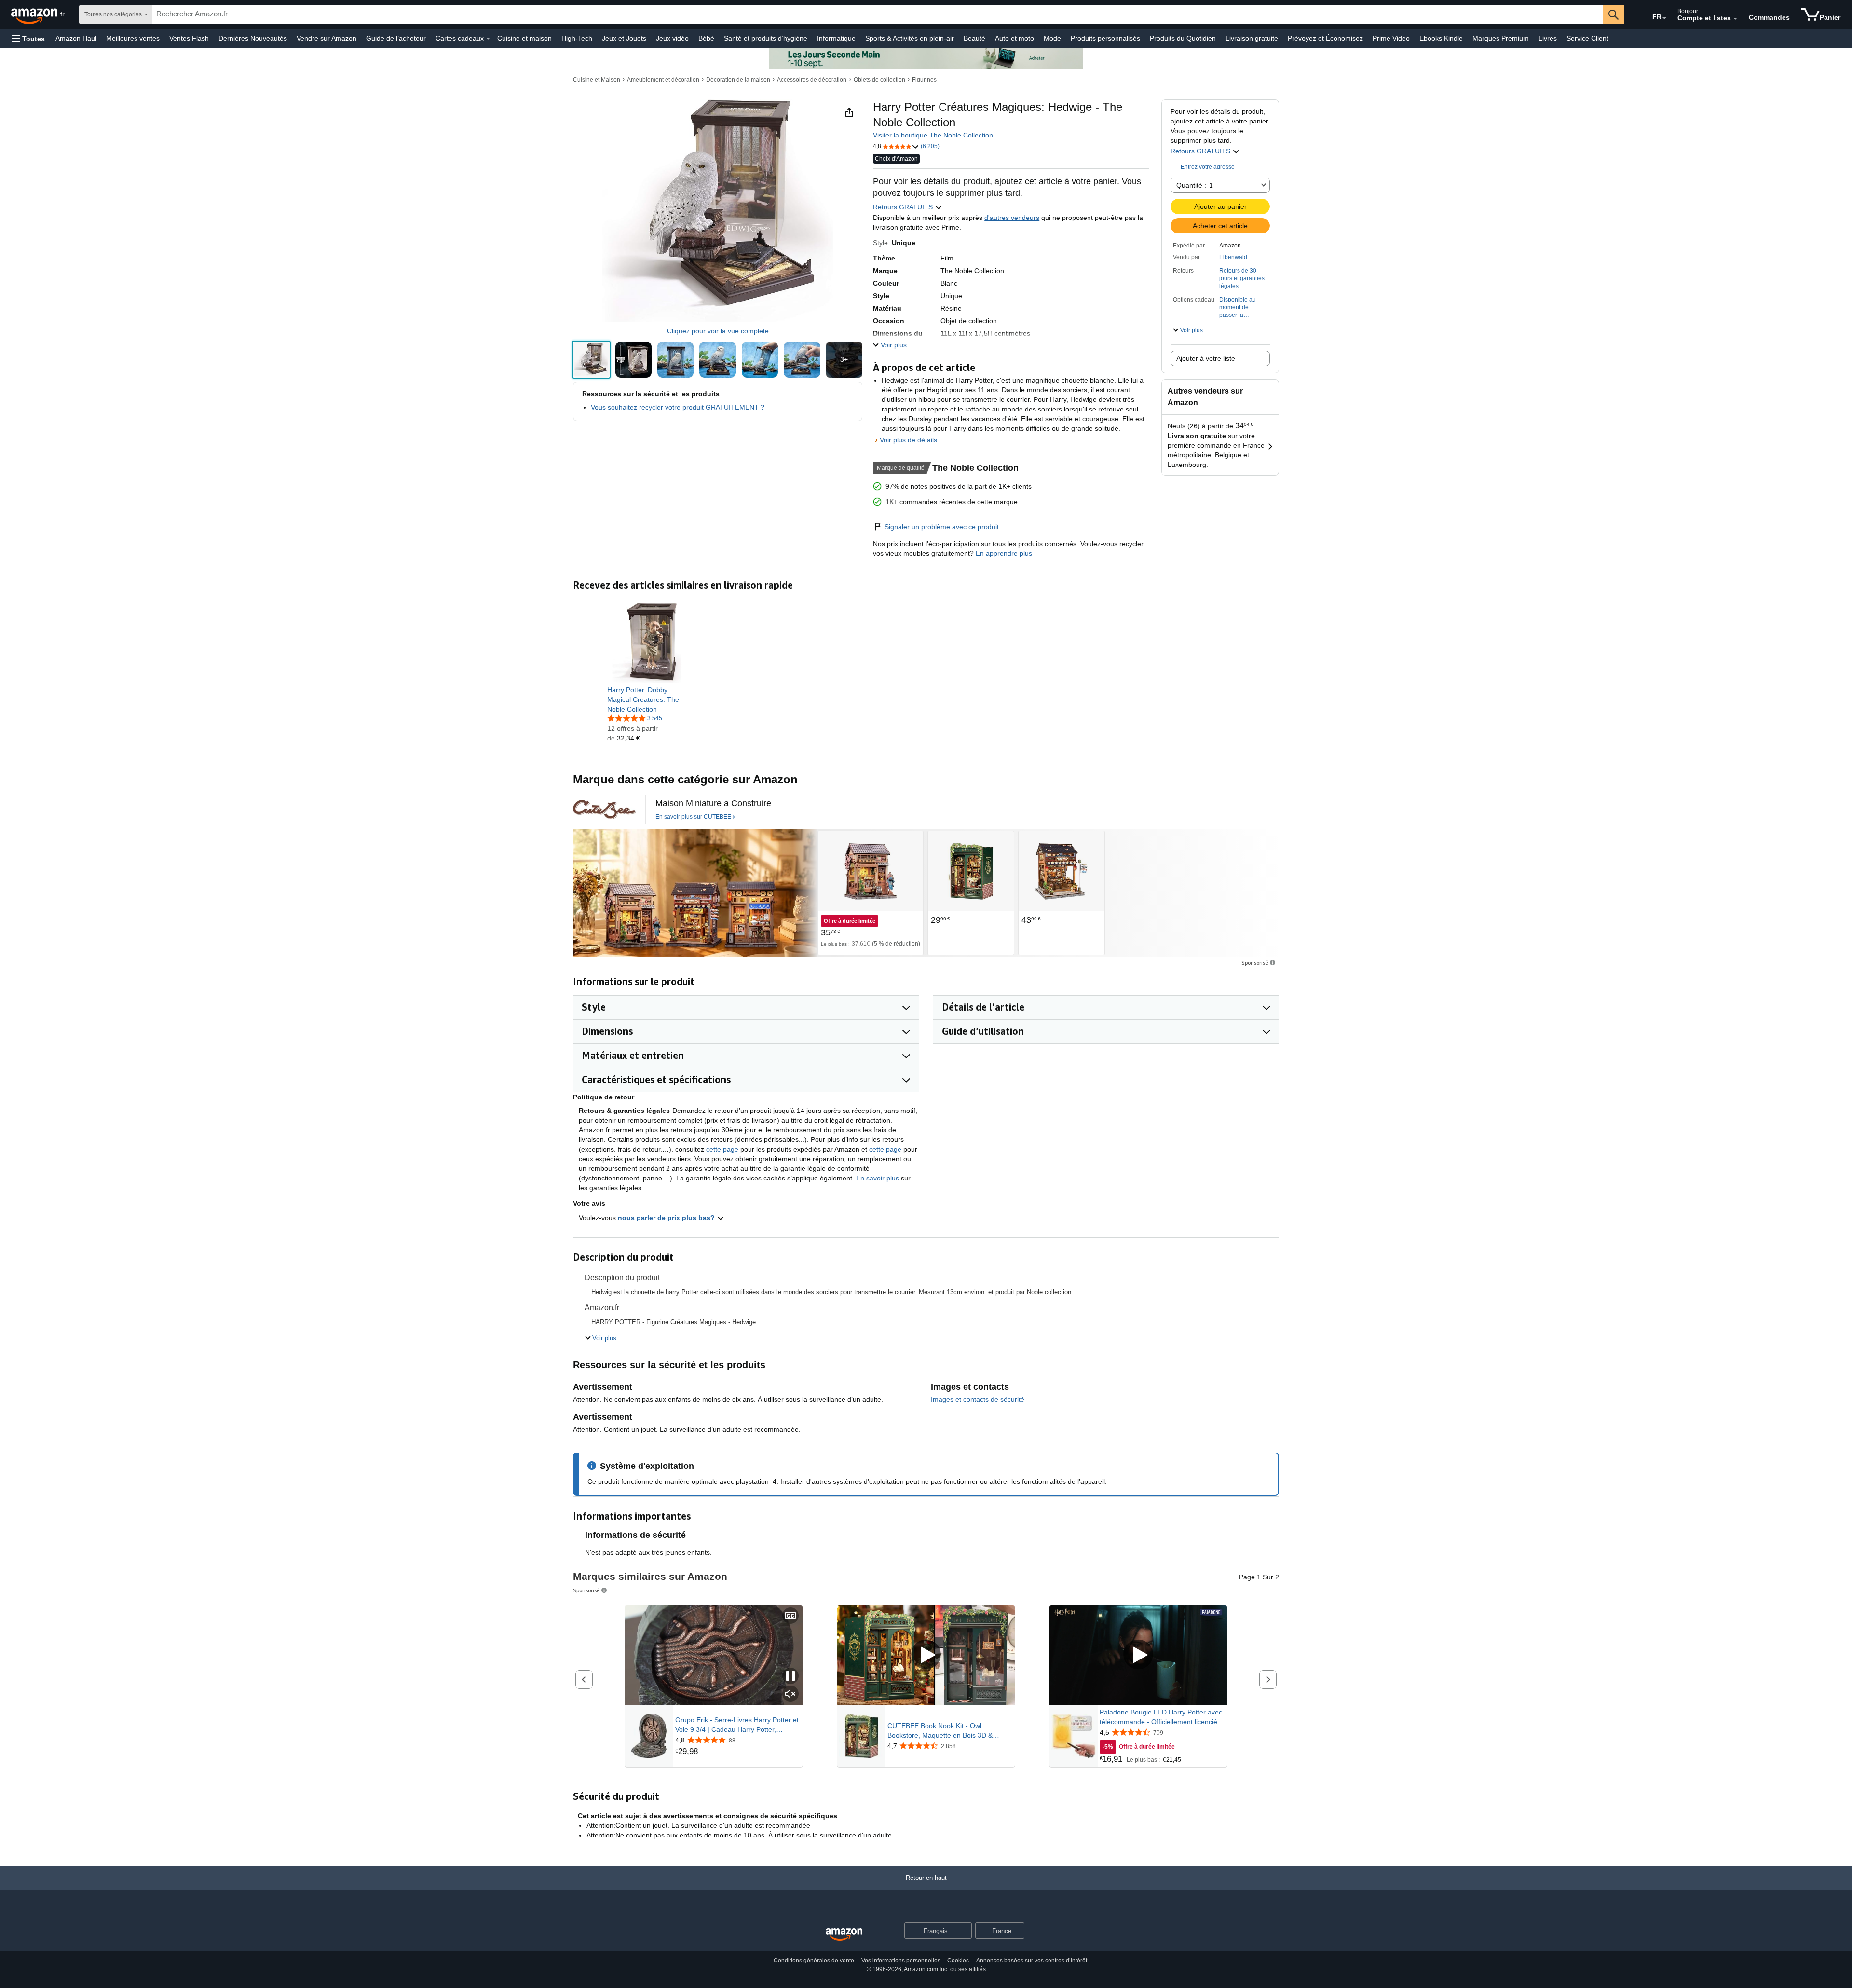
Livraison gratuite (1252, 38)
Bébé (706, 38)
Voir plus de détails (908, 440)
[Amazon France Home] (844, 1935)
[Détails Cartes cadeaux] (488, 39)
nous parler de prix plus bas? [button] (667, 1218)
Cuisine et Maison (597, 80)
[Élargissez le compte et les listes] (1735, 19)
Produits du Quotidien (1183, 38)
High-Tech (577, 38)
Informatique (836, 38)
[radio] (591, 360)
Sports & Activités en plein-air (910, 38)
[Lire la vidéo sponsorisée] (926, 1655)
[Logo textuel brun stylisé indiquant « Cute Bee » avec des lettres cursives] (604, 809)
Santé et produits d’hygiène (766, 38)
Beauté (974, 38)
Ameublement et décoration (663, 80)
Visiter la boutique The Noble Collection (933, 135)
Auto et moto (1015, 38)
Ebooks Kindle (1441, 38)
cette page (722, 1149)
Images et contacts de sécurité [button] (978, 1399)
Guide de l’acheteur (396, 38)
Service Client (1587, 38)
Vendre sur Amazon (327, 38)
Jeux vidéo (672, 38)
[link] (647, 699)
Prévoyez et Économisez (1325, 38)
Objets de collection (879, 80)
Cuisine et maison (524, 38)
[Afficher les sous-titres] (790, 1616)
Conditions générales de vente (814, 1961)
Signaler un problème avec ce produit (942, 527)
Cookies (958, 1961)
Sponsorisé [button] (1255, 963)
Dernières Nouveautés (253, 38)
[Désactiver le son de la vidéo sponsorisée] (790, 1694)
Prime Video (1391, 38)
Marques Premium (1501, 38)
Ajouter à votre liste (1206, 358)
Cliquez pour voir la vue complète (718, 331)
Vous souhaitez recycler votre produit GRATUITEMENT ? (678, 407)
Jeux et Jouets (624, 38)
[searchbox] (878, 14)
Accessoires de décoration (812, 80)
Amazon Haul (76, 38)
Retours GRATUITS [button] (1201, 151)
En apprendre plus (1003, 553)
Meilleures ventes (133, 38)
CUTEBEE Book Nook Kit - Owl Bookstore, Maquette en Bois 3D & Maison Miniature (940, 1731)
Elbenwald (1233, 257)
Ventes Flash (189, 38)
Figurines (924, 80)
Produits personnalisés (1105, 38)
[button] (28, 38)
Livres (1548, 38)
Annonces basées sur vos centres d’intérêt (1032, 1961)
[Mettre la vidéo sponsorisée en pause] (790, 1677)
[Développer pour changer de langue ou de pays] (1664, 18)
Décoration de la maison (738, 80)
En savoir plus (878, 1178)
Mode (1052, 38)
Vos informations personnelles (901, 1961)
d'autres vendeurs (1012, 218)
